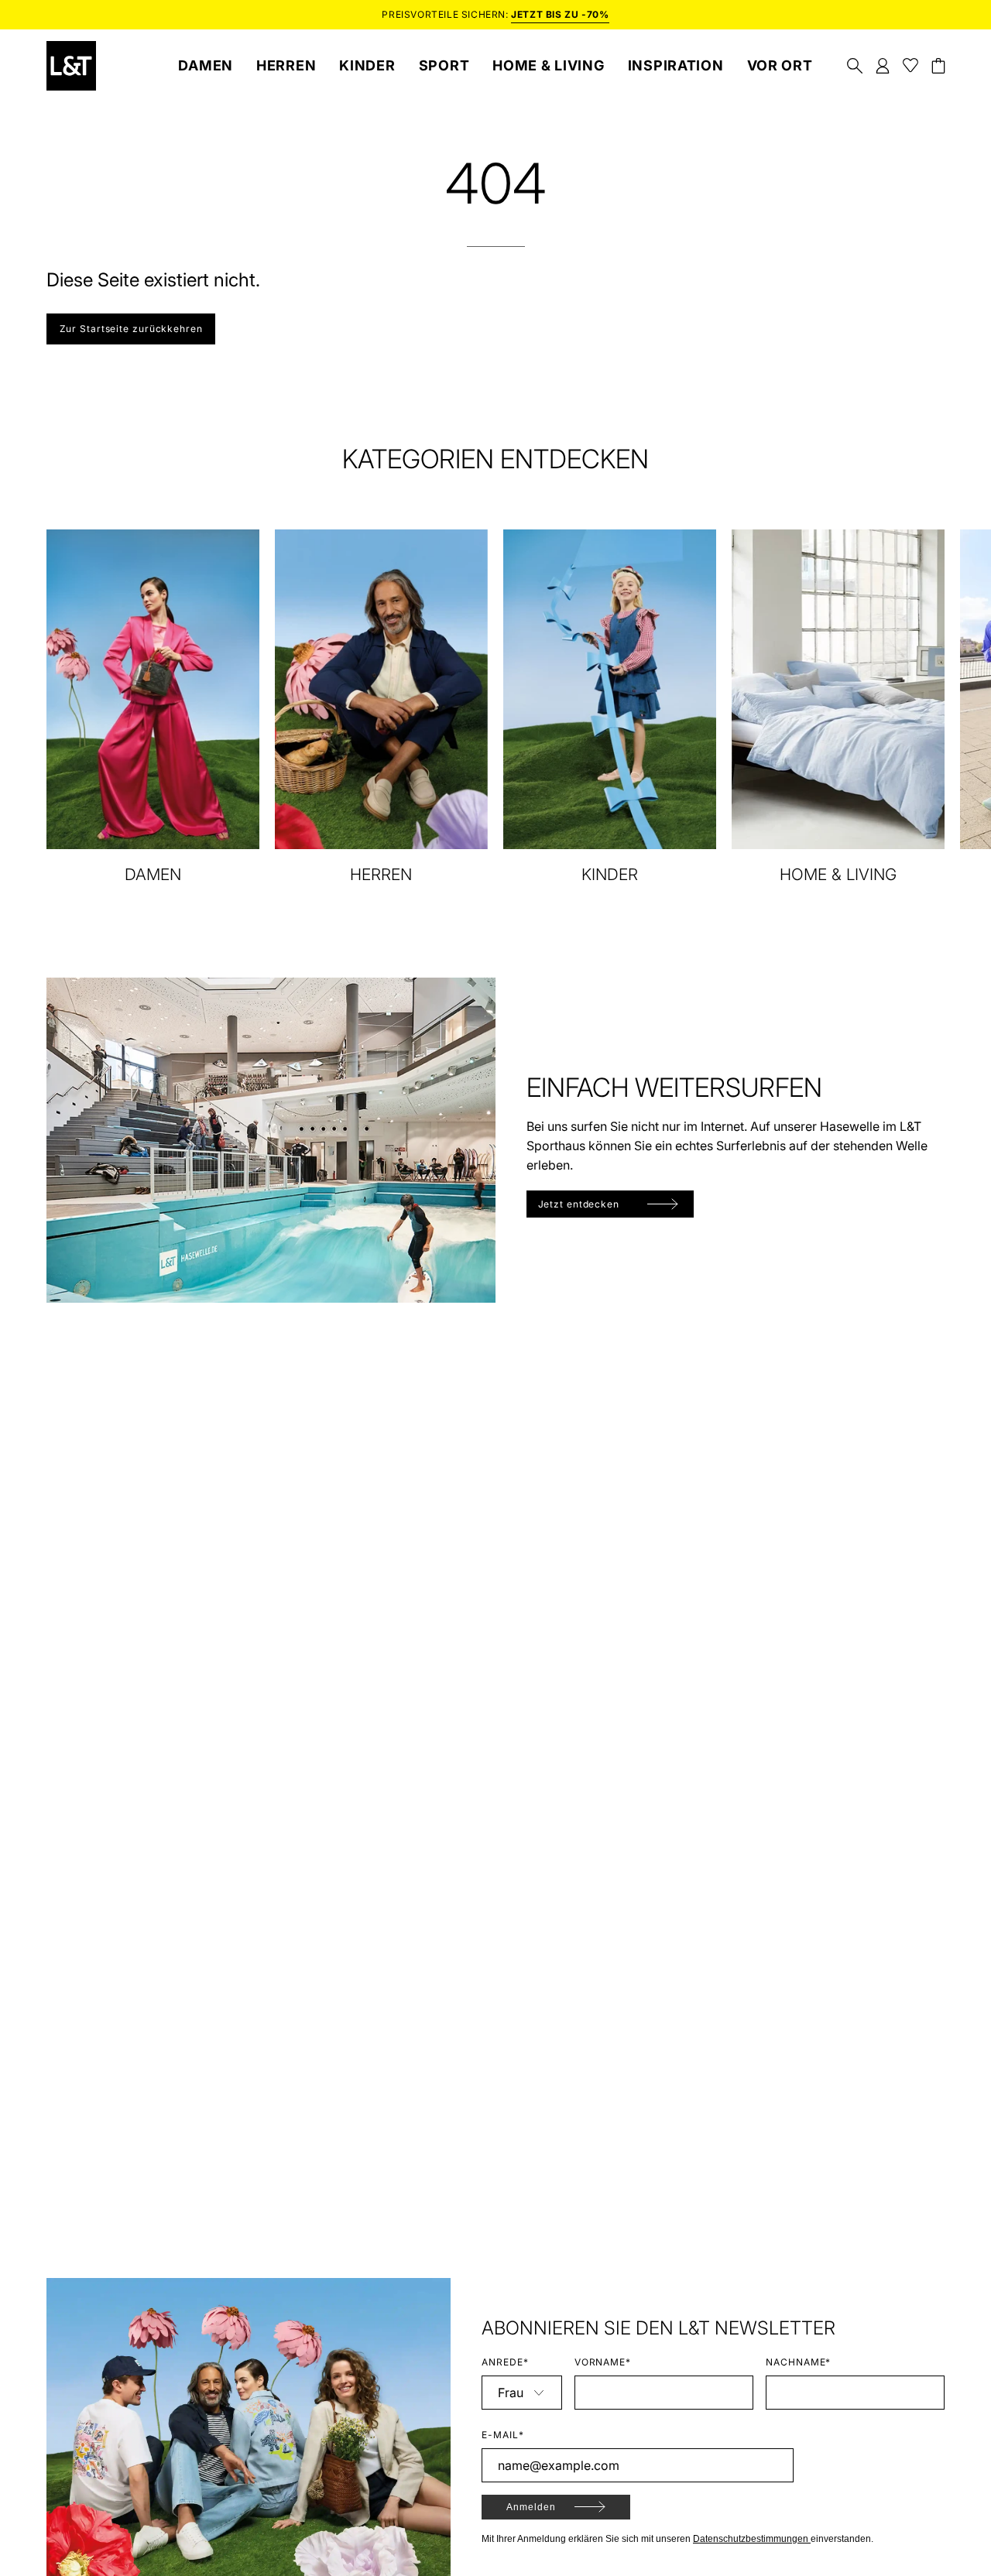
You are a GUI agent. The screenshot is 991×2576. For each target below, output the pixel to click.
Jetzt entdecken (579, 1204)
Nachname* (799, 2362)
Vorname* (603, 2362)
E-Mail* (503, 2435)
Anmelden (531, 2507)
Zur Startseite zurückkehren (131, 329)
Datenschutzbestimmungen (752, 2539)
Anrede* (505, 2362)
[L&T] (71, 66)
